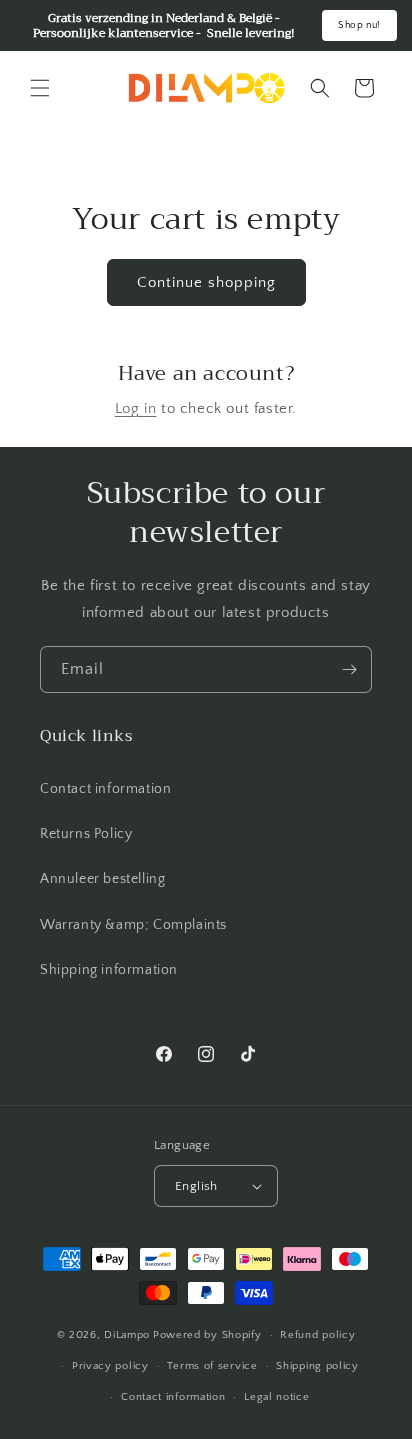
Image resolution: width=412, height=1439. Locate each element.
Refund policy (317, 1335)
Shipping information (109, 970)
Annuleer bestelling (102, 879)
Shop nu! (359, 25)
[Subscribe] (349, 669)
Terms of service (212, 1366)
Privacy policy (110, 1366)
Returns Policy (86, 834)
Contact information (105, 789)
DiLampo (127, 1335)
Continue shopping (206, 282)
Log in (136, 408)
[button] (40, 88)
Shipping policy (317, 1366)
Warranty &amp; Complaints (133, 925)
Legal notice (276, 1397)
